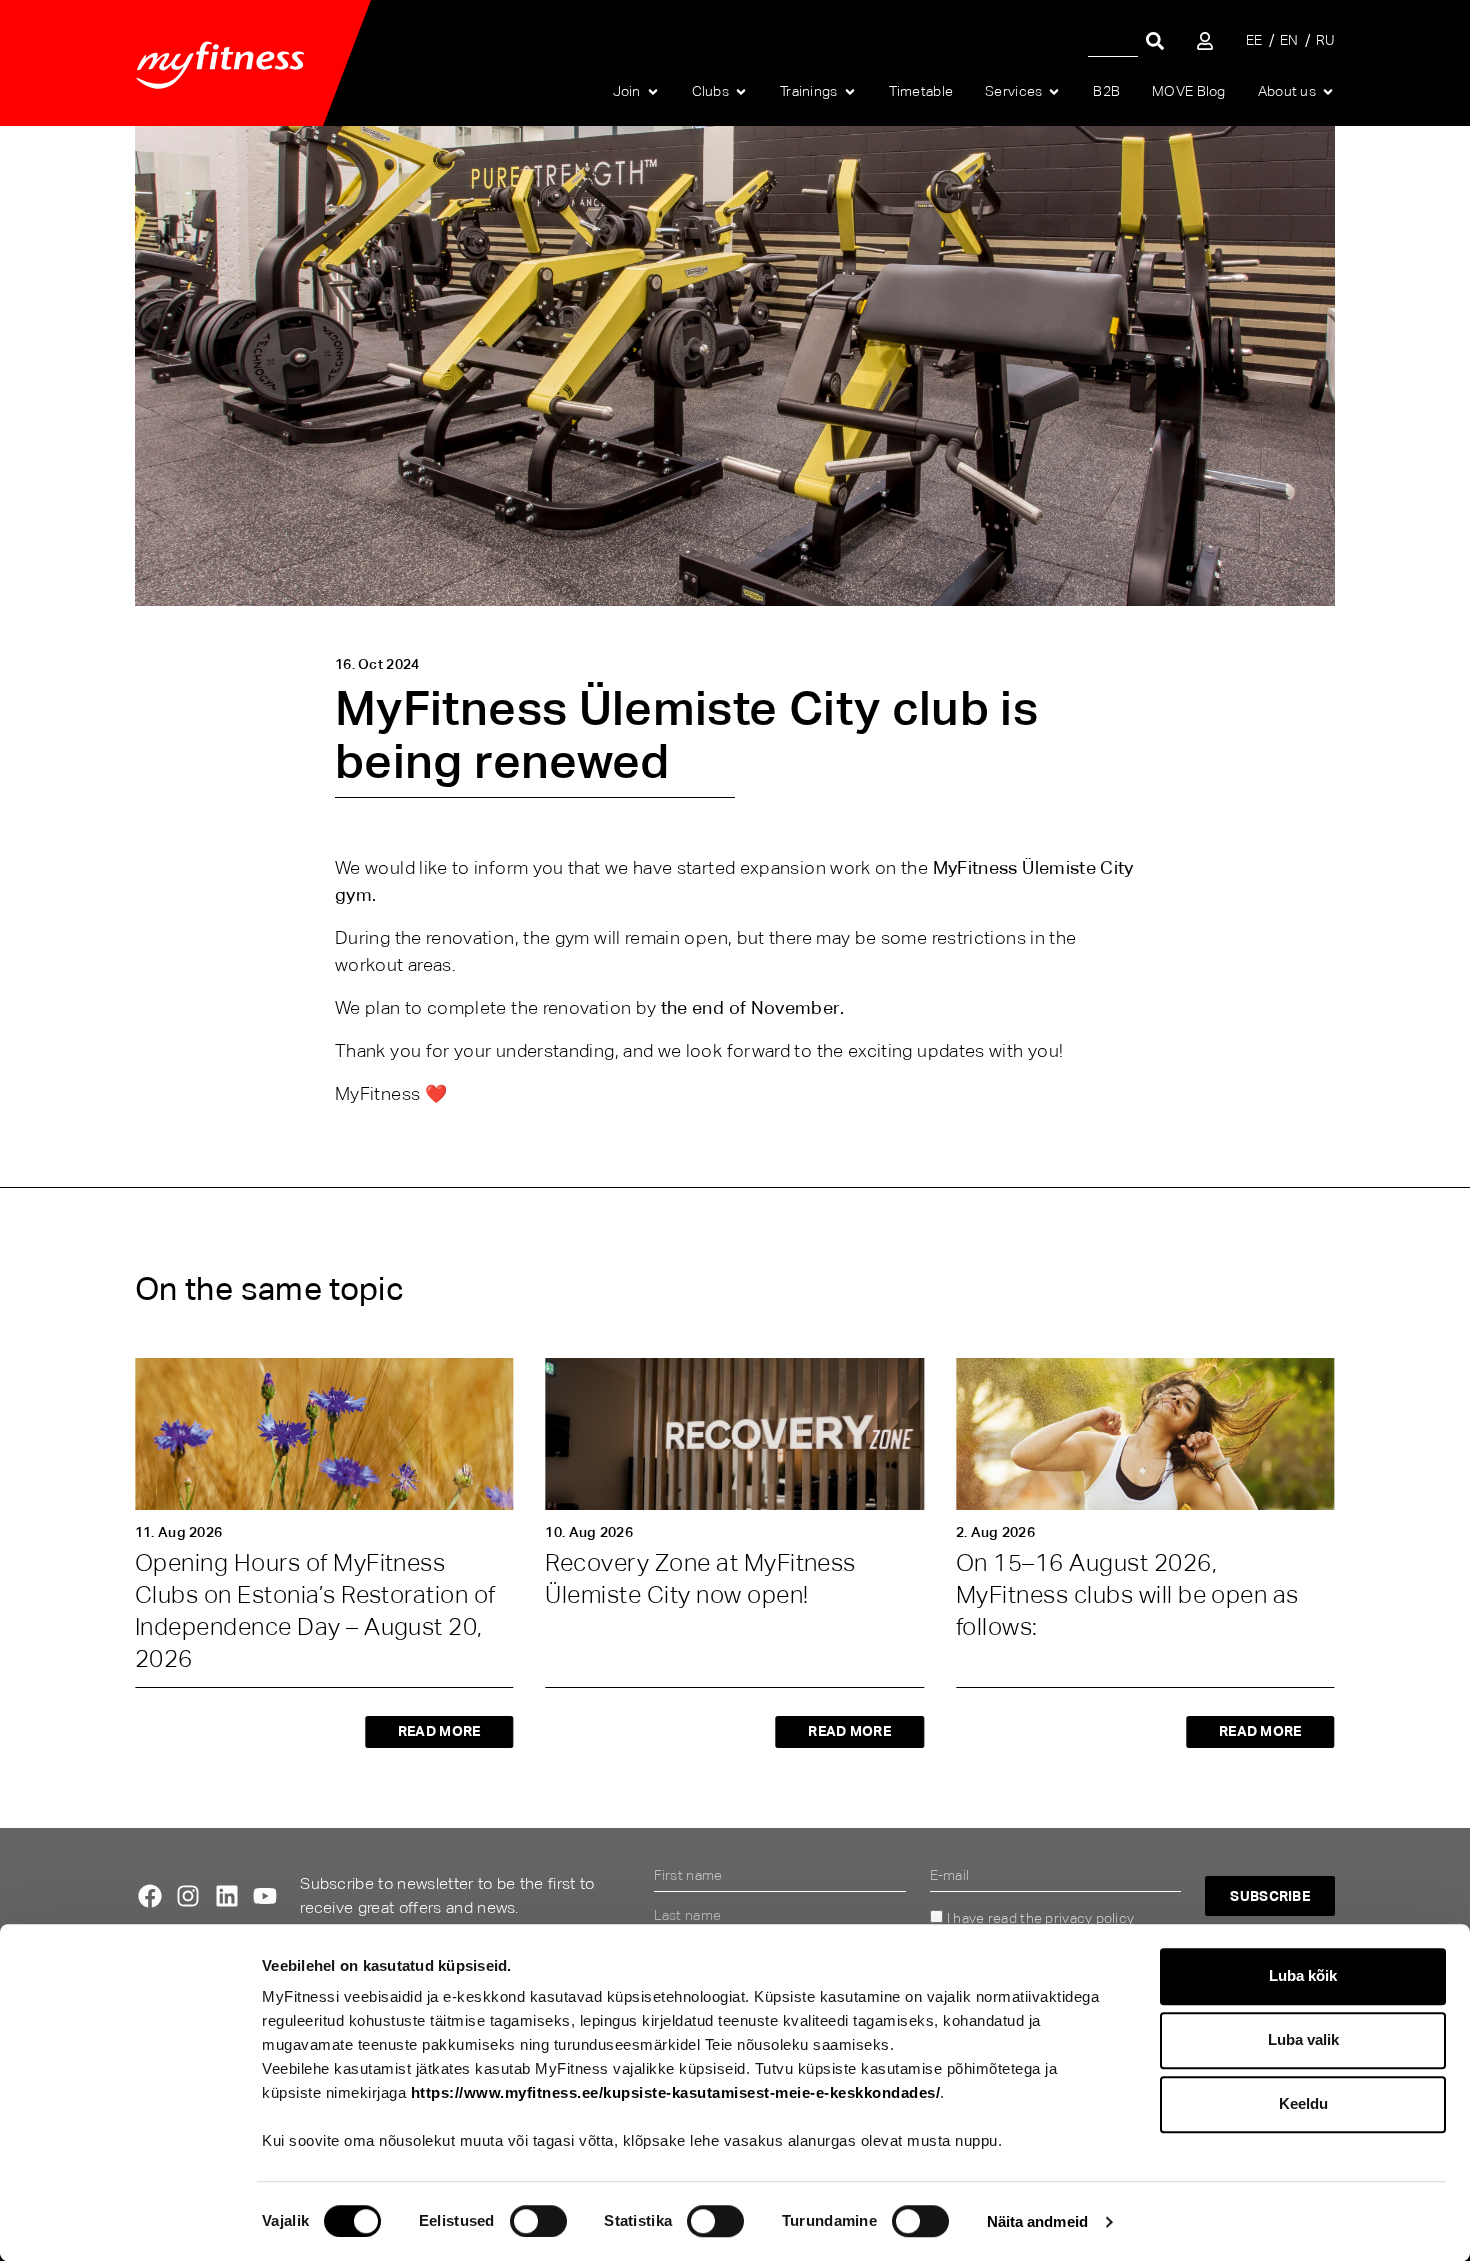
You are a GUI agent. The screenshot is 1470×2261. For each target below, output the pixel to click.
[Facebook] (150, 1896)
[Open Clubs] (741, 92)
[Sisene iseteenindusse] (1205, 41)
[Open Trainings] (850, 92)
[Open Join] (653, 92)
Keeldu (1303, 2103)
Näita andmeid (1037, 2221)
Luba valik (1303, 2039)
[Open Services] (1054, 92)
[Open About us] (1328, 92)
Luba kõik (1303, 1975)
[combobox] (1113, 40)
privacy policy (1089, 1918)
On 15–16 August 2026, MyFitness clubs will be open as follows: (1127, 1594)
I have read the (1040, 1918)
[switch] (538, 2221)
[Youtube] (265, 1896)
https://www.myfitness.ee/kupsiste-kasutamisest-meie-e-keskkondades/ (676, 2092)
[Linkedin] (227, 1896)
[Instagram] (188, 1896)
